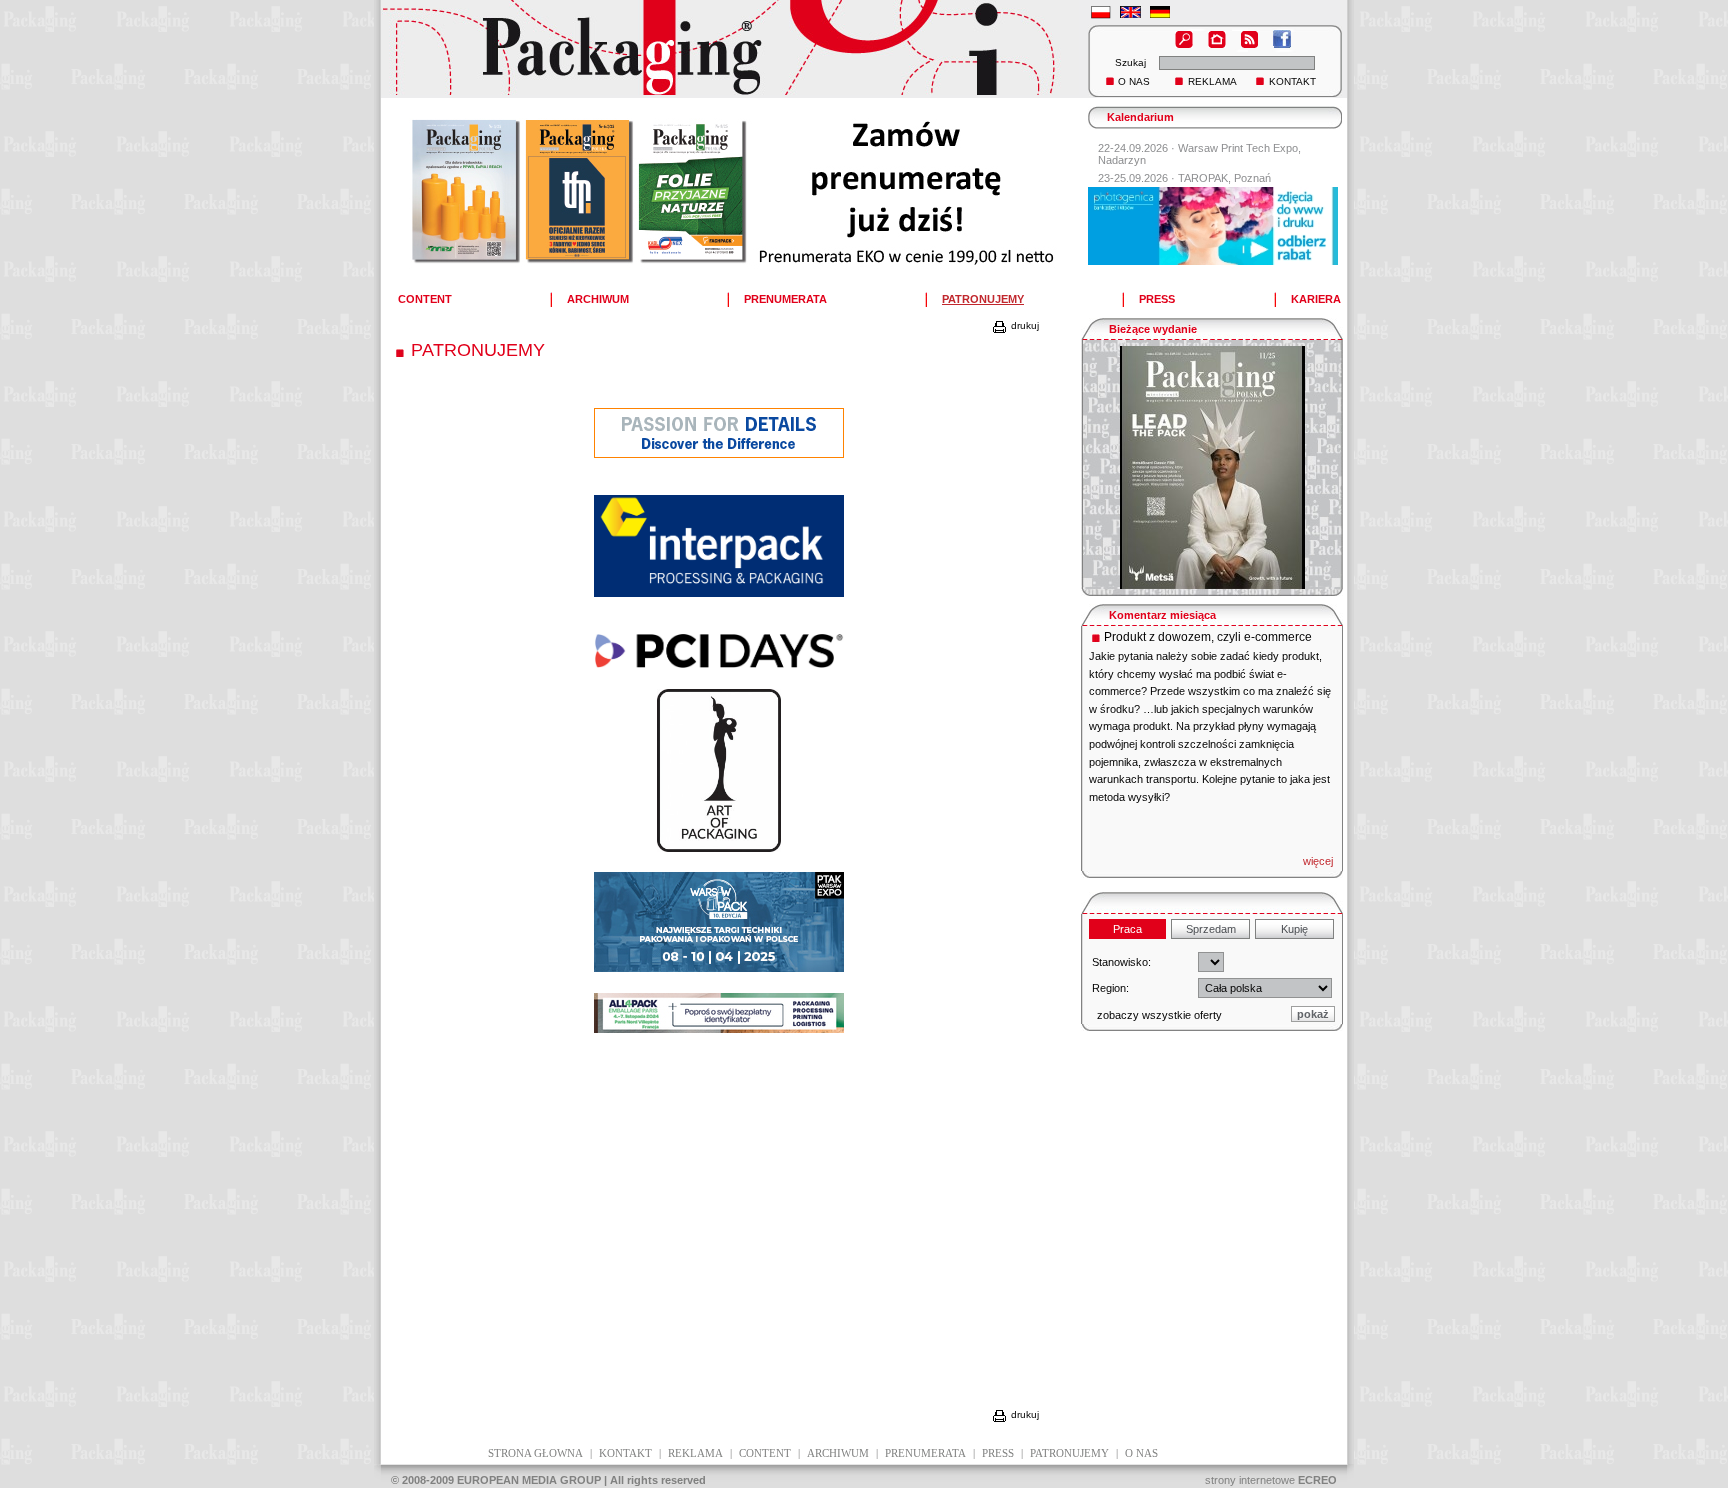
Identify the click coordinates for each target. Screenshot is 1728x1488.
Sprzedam (1211, 929)
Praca (1127, 929)
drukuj (1023, 325)
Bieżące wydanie (1153, 329)
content (765, 1453)
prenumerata (925, 1453)
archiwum (838, 1453)
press (998, 1453)
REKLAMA (1212, 81)
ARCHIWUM (598, 299)
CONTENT (425, 299)
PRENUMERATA (785, 299)
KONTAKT (1292, 81)
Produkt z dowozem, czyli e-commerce (1208, 637)
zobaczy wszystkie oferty (1159, 1015)
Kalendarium (1140, 117)
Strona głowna (535, 1453)
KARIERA (1316, 299)
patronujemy (1069, 1453)
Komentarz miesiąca (1162, 615)
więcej (1318, 861)
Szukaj (1130, 62)
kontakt (625, 1453)
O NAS (1134, 81)
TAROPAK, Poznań (1224, 178)
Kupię (1294, 929)
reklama (695, 1453)
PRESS (1157, 299)
